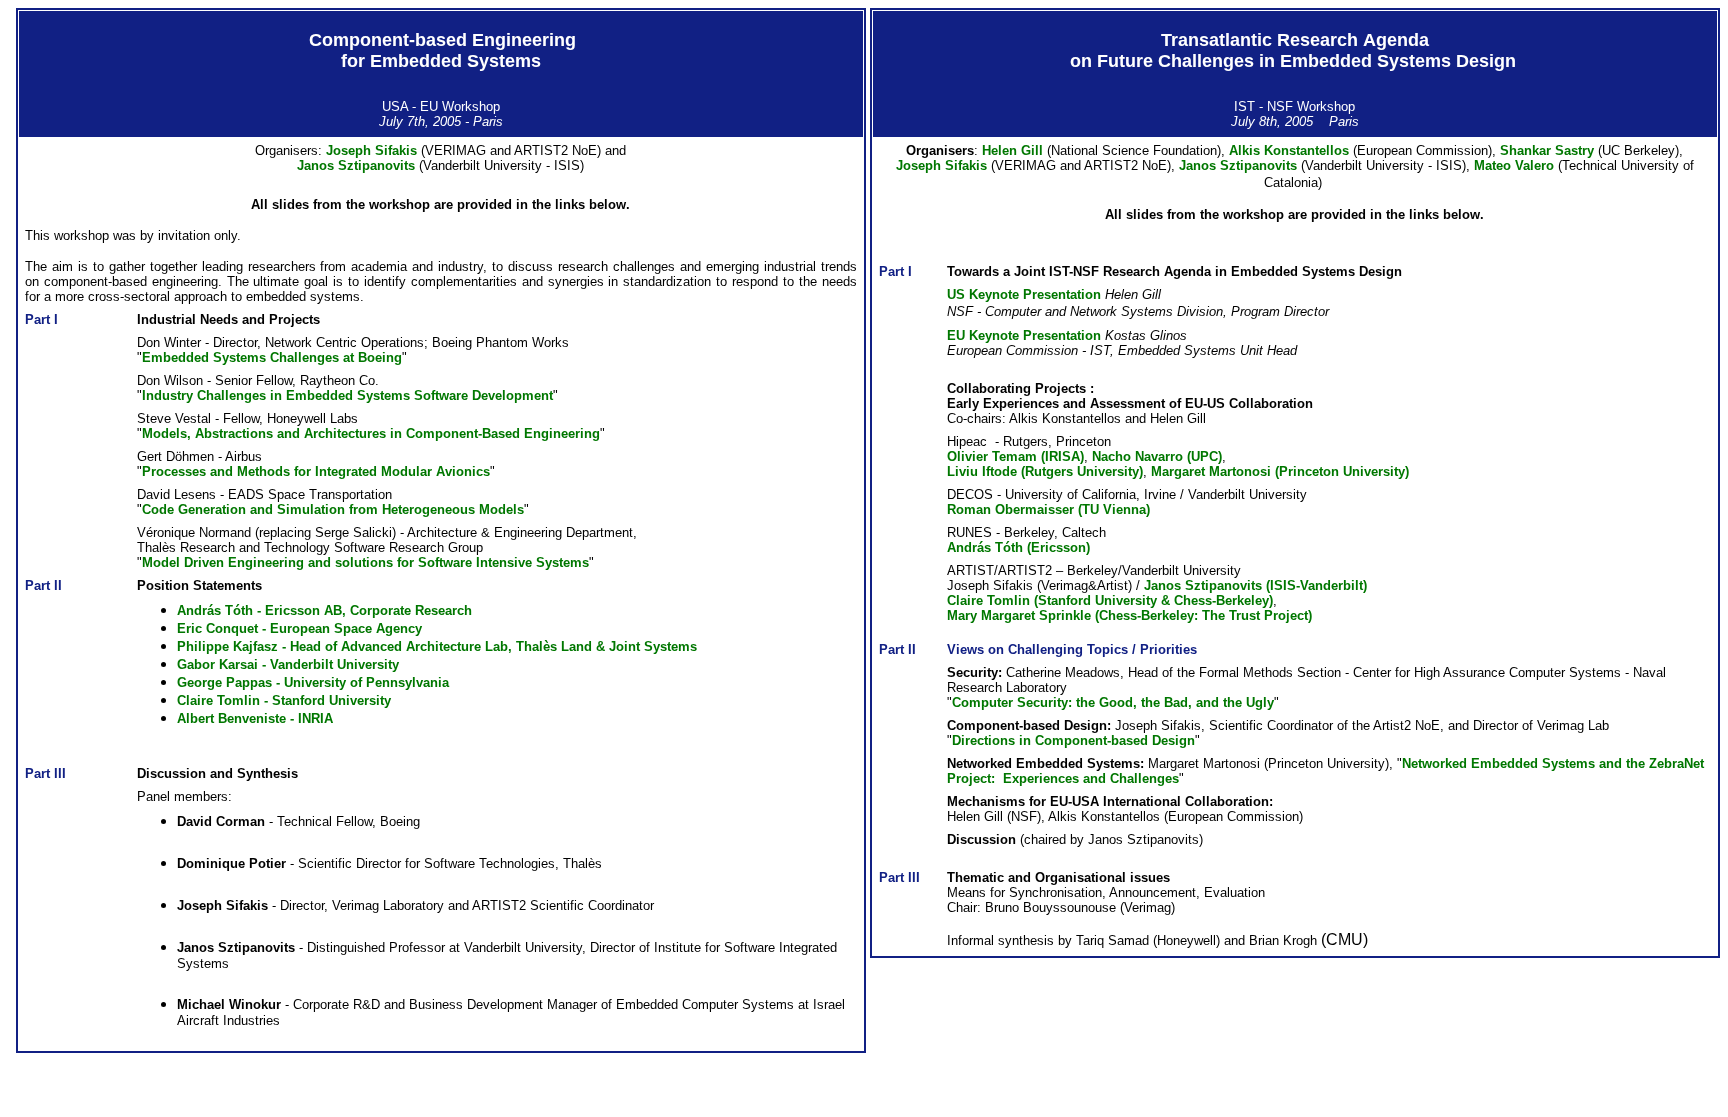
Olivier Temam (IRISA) (1015, 456)
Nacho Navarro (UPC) (1157, 456)
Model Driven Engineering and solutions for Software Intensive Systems (365, 562)
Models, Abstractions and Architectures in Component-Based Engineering (371, 433)
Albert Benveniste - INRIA (257, 718)
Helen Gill (1014, 150)
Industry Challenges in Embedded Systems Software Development (347, 395)
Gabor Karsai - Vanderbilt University (288, 664)
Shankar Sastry (1549, 150)
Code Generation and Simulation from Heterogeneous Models (333, 509)
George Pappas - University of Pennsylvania (313, 682)
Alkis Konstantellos (1291, 150)
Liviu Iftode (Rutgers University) (1045, 471)
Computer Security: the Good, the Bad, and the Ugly (1113, 702)
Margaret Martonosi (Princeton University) (1280, 471)
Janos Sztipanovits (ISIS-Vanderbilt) (1255, 585)
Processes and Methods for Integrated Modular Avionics (316, 471)
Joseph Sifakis (371, 150)
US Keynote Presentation (1024, 294)
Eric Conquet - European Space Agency (299, 628)
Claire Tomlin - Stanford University (284, 700)
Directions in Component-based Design (1073, 740)
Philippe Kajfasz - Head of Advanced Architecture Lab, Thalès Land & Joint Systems (437, 646)
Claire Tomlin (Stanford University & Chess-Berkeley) (1110, 600)
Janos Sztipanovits (356, 165)
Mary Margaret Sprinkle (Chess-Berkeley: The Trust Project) (1129, 615)
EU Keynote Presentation (1024, 335)
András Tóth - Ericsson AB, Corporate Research (324, 610)
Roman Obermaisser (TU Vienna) (1048, 509)
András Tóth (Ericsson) (1018, 547)
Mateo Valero (1516, 165)
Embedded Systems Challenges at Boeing (272, 357)
